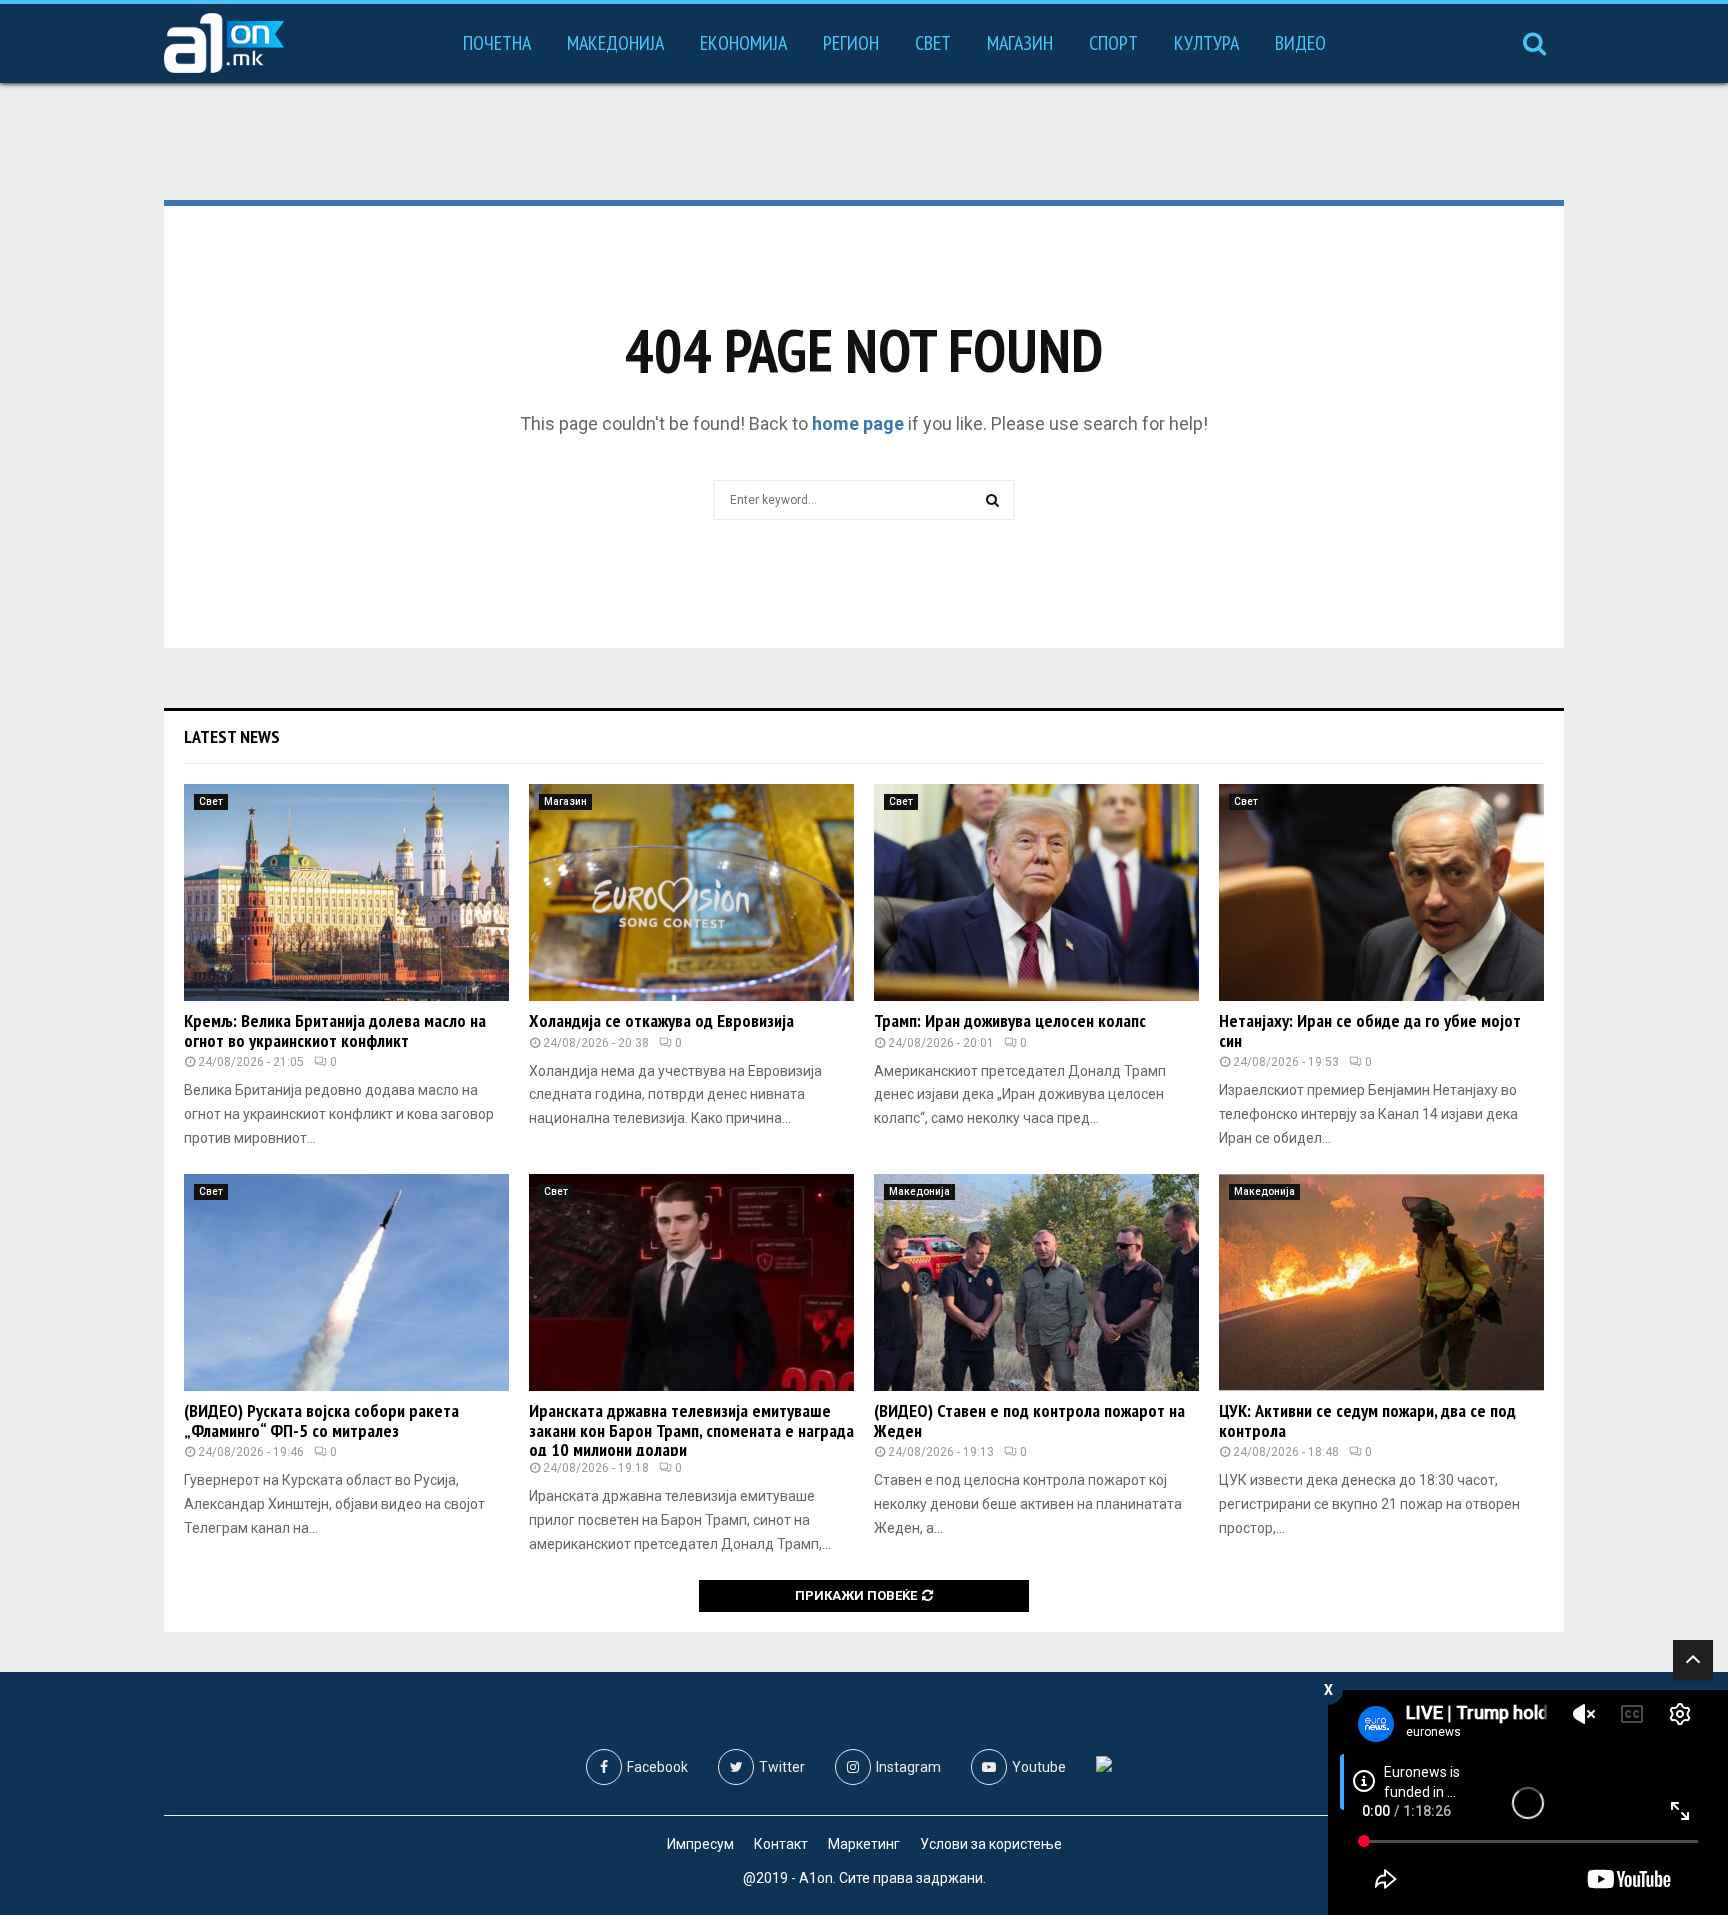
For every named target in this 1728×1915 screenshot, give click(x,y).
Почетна (497, 43)
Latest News (232, 736)
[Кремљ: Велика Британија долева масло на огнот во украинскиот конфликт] (346, 892)
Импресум (700, 1844)
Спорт (1113, 43)
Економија (743, 43)
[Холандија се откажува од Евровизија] (691, 892)
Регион (851, 43)
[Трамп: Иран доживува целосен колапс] (1036, 892)
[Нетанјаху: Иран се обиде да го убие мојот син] (1381, 892)
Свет (933, 43)
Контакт (781, 1844)
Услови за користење (991, 1844)
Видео (1300, 43)
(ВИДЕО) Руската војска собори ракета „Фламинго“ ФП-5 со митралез (321, 1420)
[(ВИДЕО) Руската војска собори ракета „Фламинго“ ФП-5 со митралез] (346, 1282)
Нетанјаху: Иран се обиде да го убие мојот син (1370, 1030)
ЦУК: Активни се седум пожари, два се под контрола (1367, 1420)
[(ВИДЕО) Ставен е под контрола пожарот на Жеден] (1036, 1282)
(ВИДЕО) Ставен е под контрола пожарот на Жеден (1029, 1420)
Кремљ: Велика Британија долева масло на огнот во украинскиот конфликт (335, 1030)
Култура (1206, 43)
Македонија (615, 43)
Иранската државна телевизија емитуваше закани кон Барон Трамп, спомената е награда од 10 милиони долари (691, 1430)
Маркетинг (864, 1844)
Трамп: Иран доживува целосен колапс (1010, 1020)
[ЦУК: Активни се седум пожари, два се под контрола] (1381, 1282)
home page (858, 423)
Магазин (1020, 43)
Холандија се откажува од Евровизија (661, 1020)
